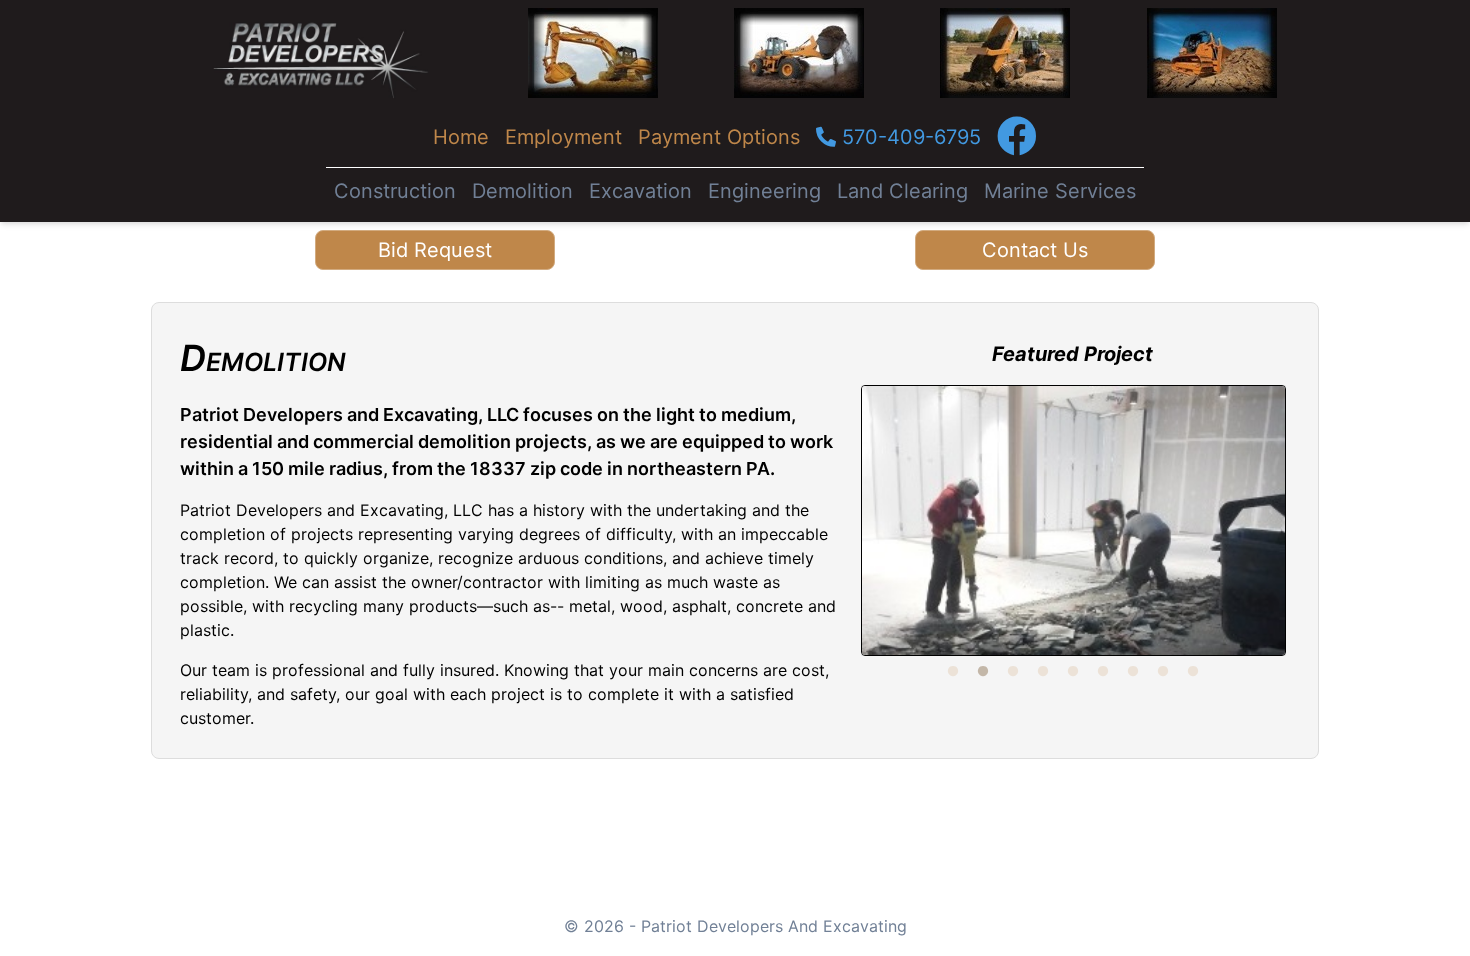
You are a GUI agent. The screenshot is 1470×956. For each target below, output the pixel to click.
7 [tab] (1133, 672)
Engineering (764, 191)
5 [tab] (1073, 672)
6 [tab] (1103, 672)
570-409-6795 (908, 137)
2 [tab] (983, 672)
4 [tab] (1043, 672)
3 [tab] (1013, 672)
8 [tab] (1163, 672)
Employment (563, 137)
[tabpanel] (1073, 520)
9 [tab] (1193, 672)
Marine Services (1060, 191)
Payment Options (719, 137)
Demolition (522, 191)
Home (461, 137)
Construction (395, 191)
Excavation (640, 191)
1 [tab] (953, 672)
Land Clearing (902, 191)
